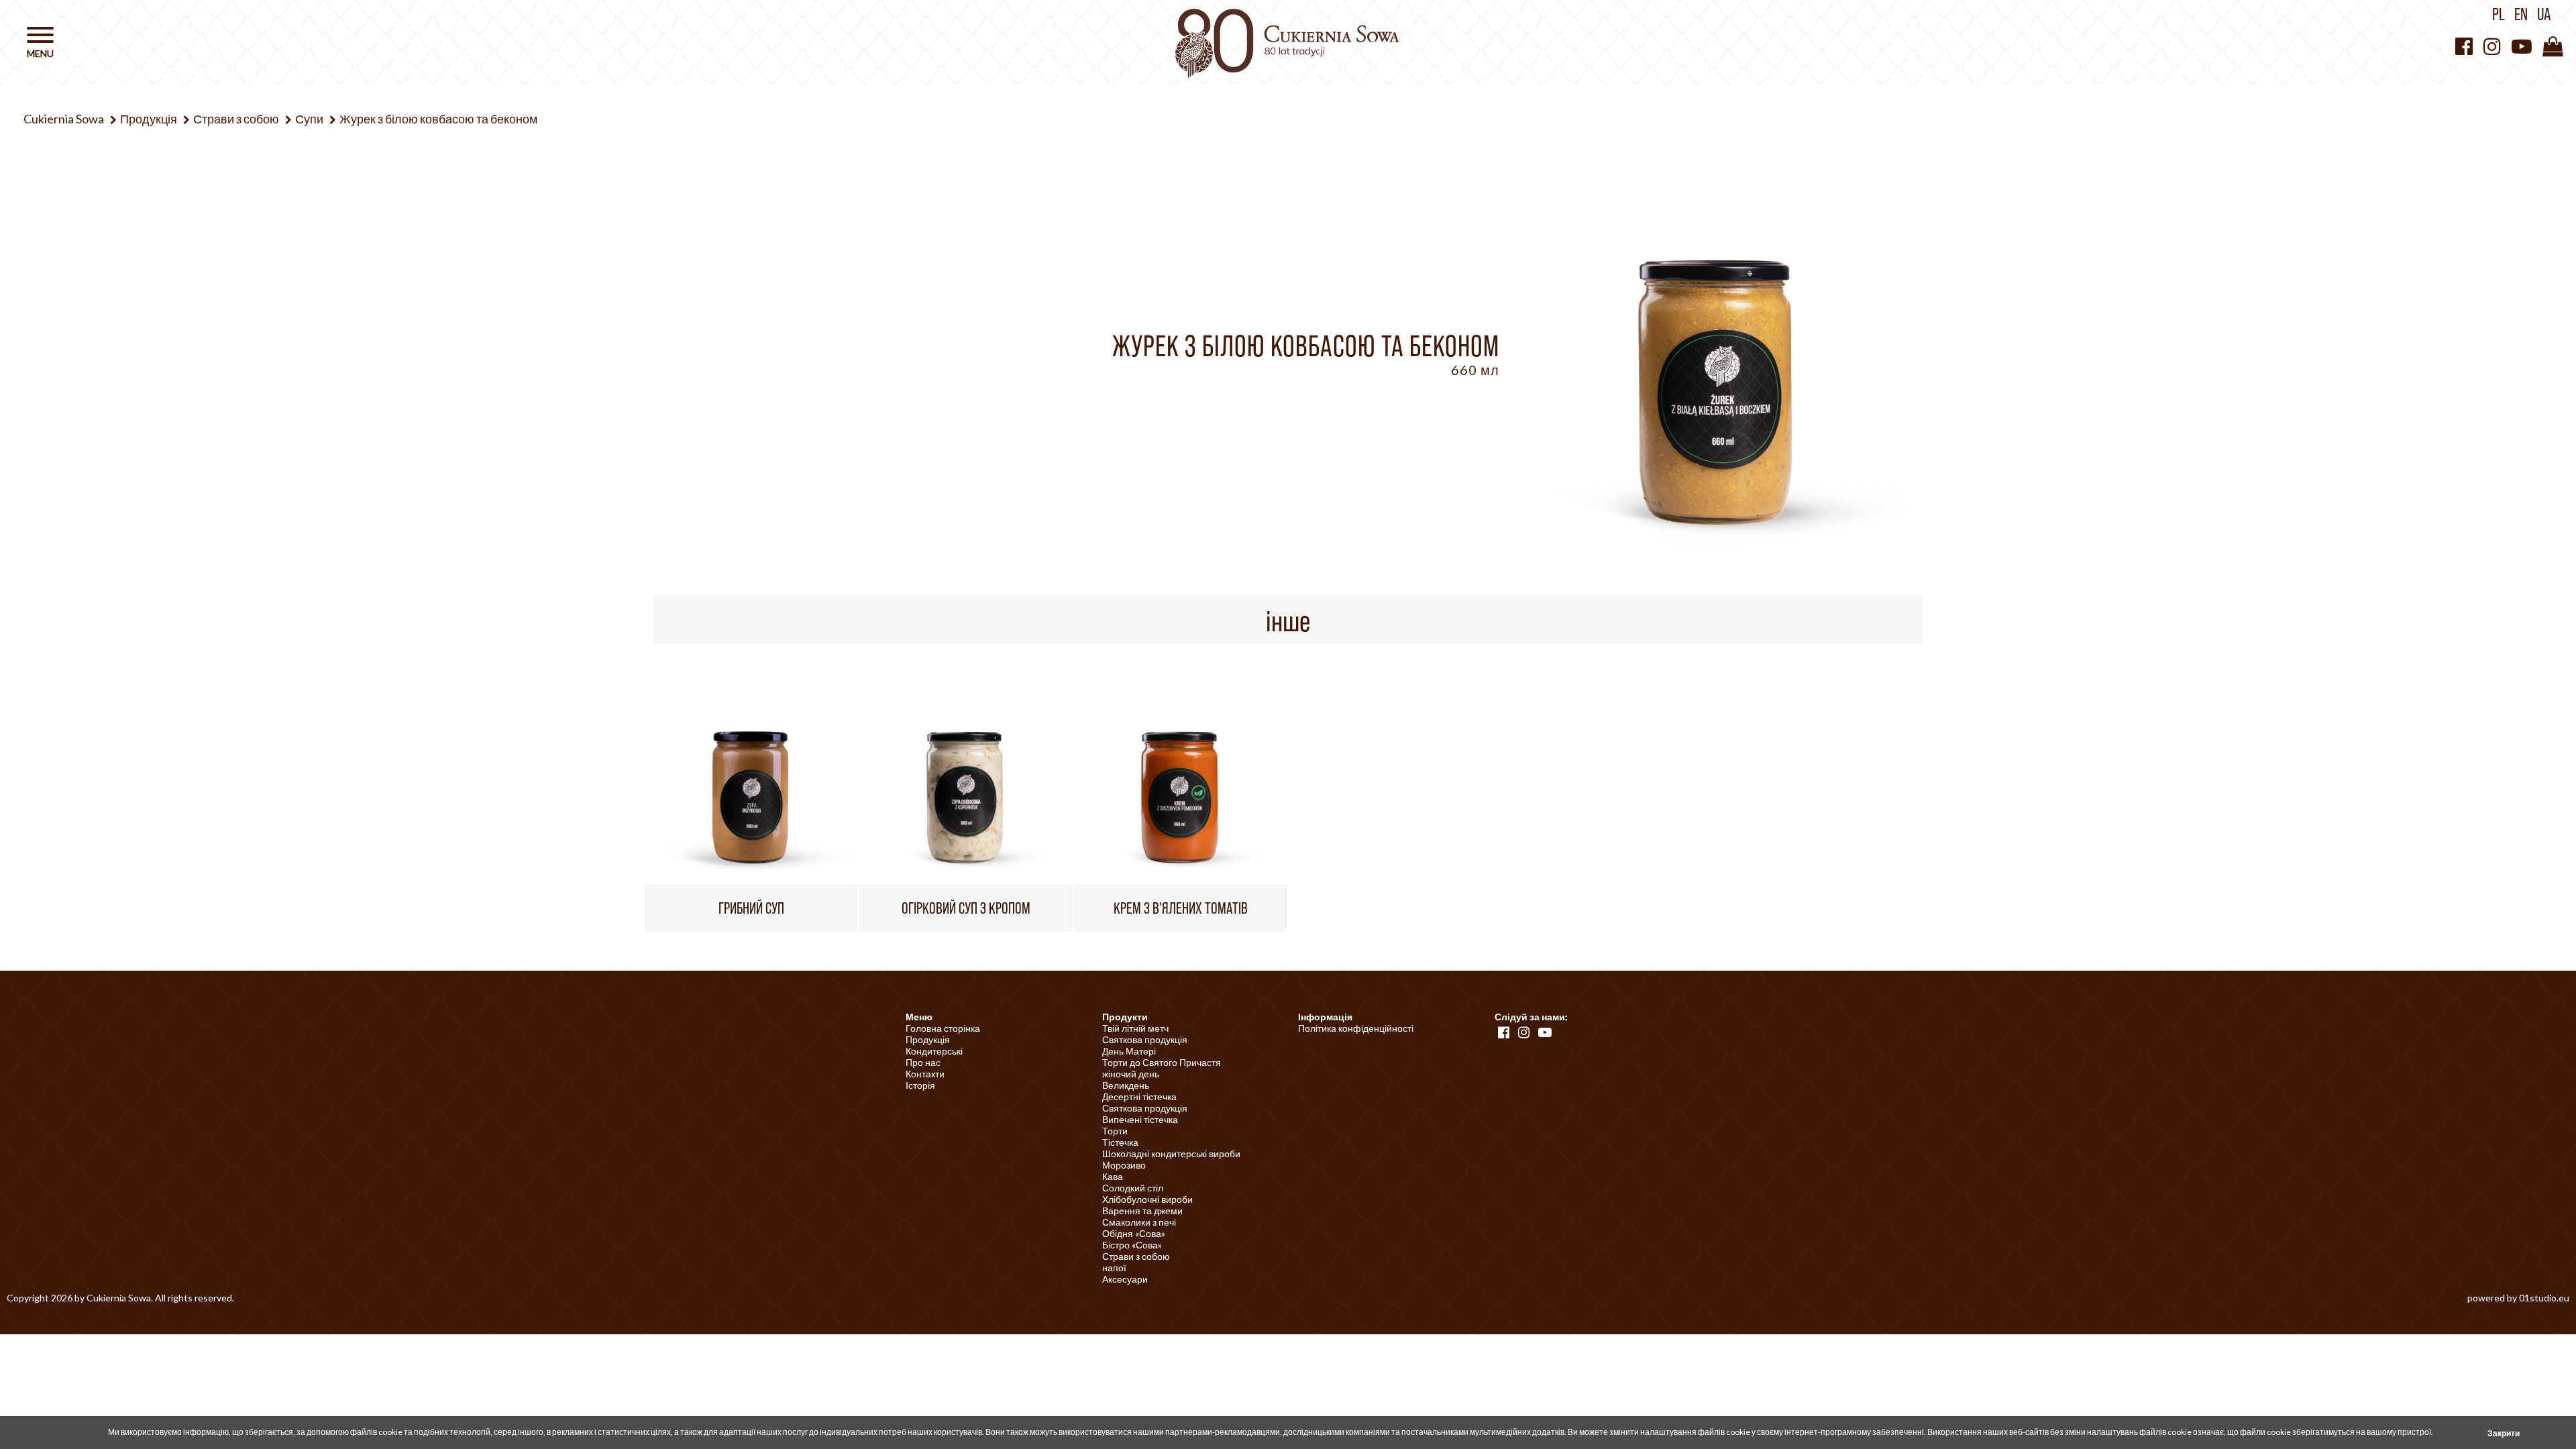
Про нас (923, 1062)
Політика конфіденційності (1356, 1028)
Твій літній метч (1135, 1028)
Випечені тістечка (1140, 1119)
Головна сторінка (943, 1028)
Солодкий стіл (1133, 1188)
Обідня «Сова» (1134, 1233)
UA (2544, 14)
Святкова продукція (1145, 1039)
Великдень (1126, 1085)
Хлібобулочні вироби (1147, 1199)
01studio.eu (2544, 1298)
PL (2499, 14)
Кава (1113, 1176)
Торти (1115, 1131)
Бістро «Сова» (1132, 1245)
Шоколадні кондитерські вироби (1171, 1153)
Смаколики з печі (1139, 1222)
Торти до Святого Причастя (1162, 1062)
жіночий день (1131, 1074)
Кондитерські (934, 1051)
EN (2521, 14)
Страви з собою (1136, 1256)
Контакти (925, 1074)
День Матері (1129, 1051)
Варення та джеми (1142, 1211)
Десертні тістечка (1139, 1096)
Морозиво (1124, 1165)
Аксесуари (1125, 1279)
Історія (920, 1085)
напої (1114, 1268)
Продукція (928, 1039)
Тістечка (1120, 1142)
